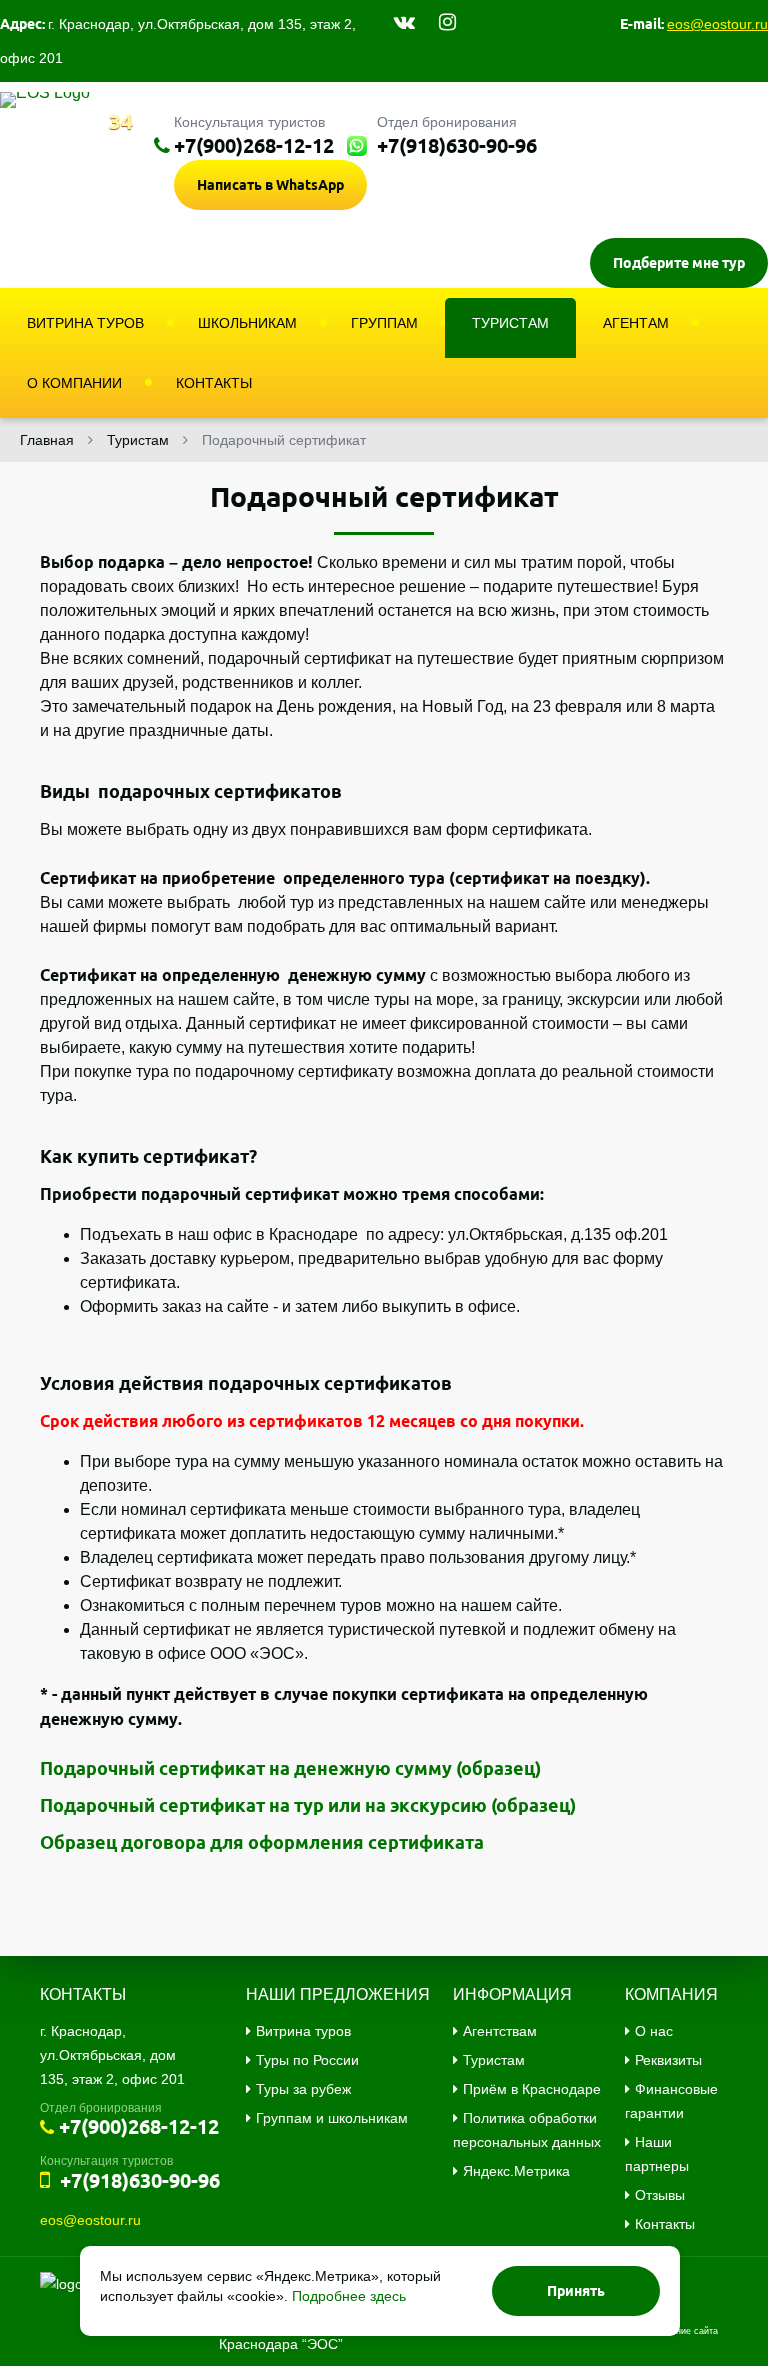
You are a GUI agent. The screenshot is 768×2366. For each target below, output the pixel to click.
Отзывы (660, 2195)
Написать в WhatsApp (270, 185)
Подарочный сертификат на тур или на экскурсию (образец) (308, 1805)
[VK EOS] (404, 22)
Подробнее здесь (349, 2296)
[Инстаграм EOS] (447, 22)
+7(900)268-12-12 (254, 145)
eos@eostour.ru (717, 24)
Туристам (494, 2060)
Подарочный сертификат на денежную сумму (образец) (290, 1768)
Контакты (665, 2224)
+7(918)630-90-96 (457, 145)
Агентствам (500, 2031)
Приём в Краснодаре (532, 2089)
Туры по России (307, 2060)
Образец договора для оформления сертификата (262, 1842)
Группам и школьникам (332, 2118)
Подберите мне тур (679, 263)
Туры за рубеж (303, 2089)
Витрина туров (303, 2031)
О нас (654, 2031)
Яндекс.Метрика (516, 2171)
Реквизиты (668, 2060)
